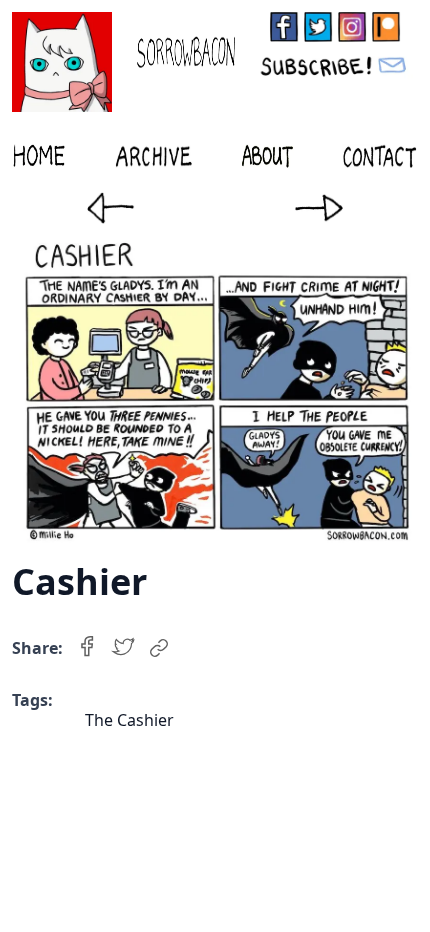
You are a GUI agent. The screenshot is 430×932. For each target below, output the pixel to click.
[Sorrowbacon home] (124, 62)
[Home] (39, 156)
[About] (267, 156)
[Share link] (159, 648)
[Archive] (154, 156)
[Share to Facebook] (87, 648)
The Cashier (129, 720)
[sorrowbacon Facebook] (284, 27)
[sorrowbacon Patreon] (386, 27)
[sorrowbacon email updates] (335, 65)
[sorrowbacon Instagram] (352, 27)
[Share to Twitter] (123, 648)
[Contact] (380, 156)
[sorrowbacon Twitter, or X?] (318, 27)
